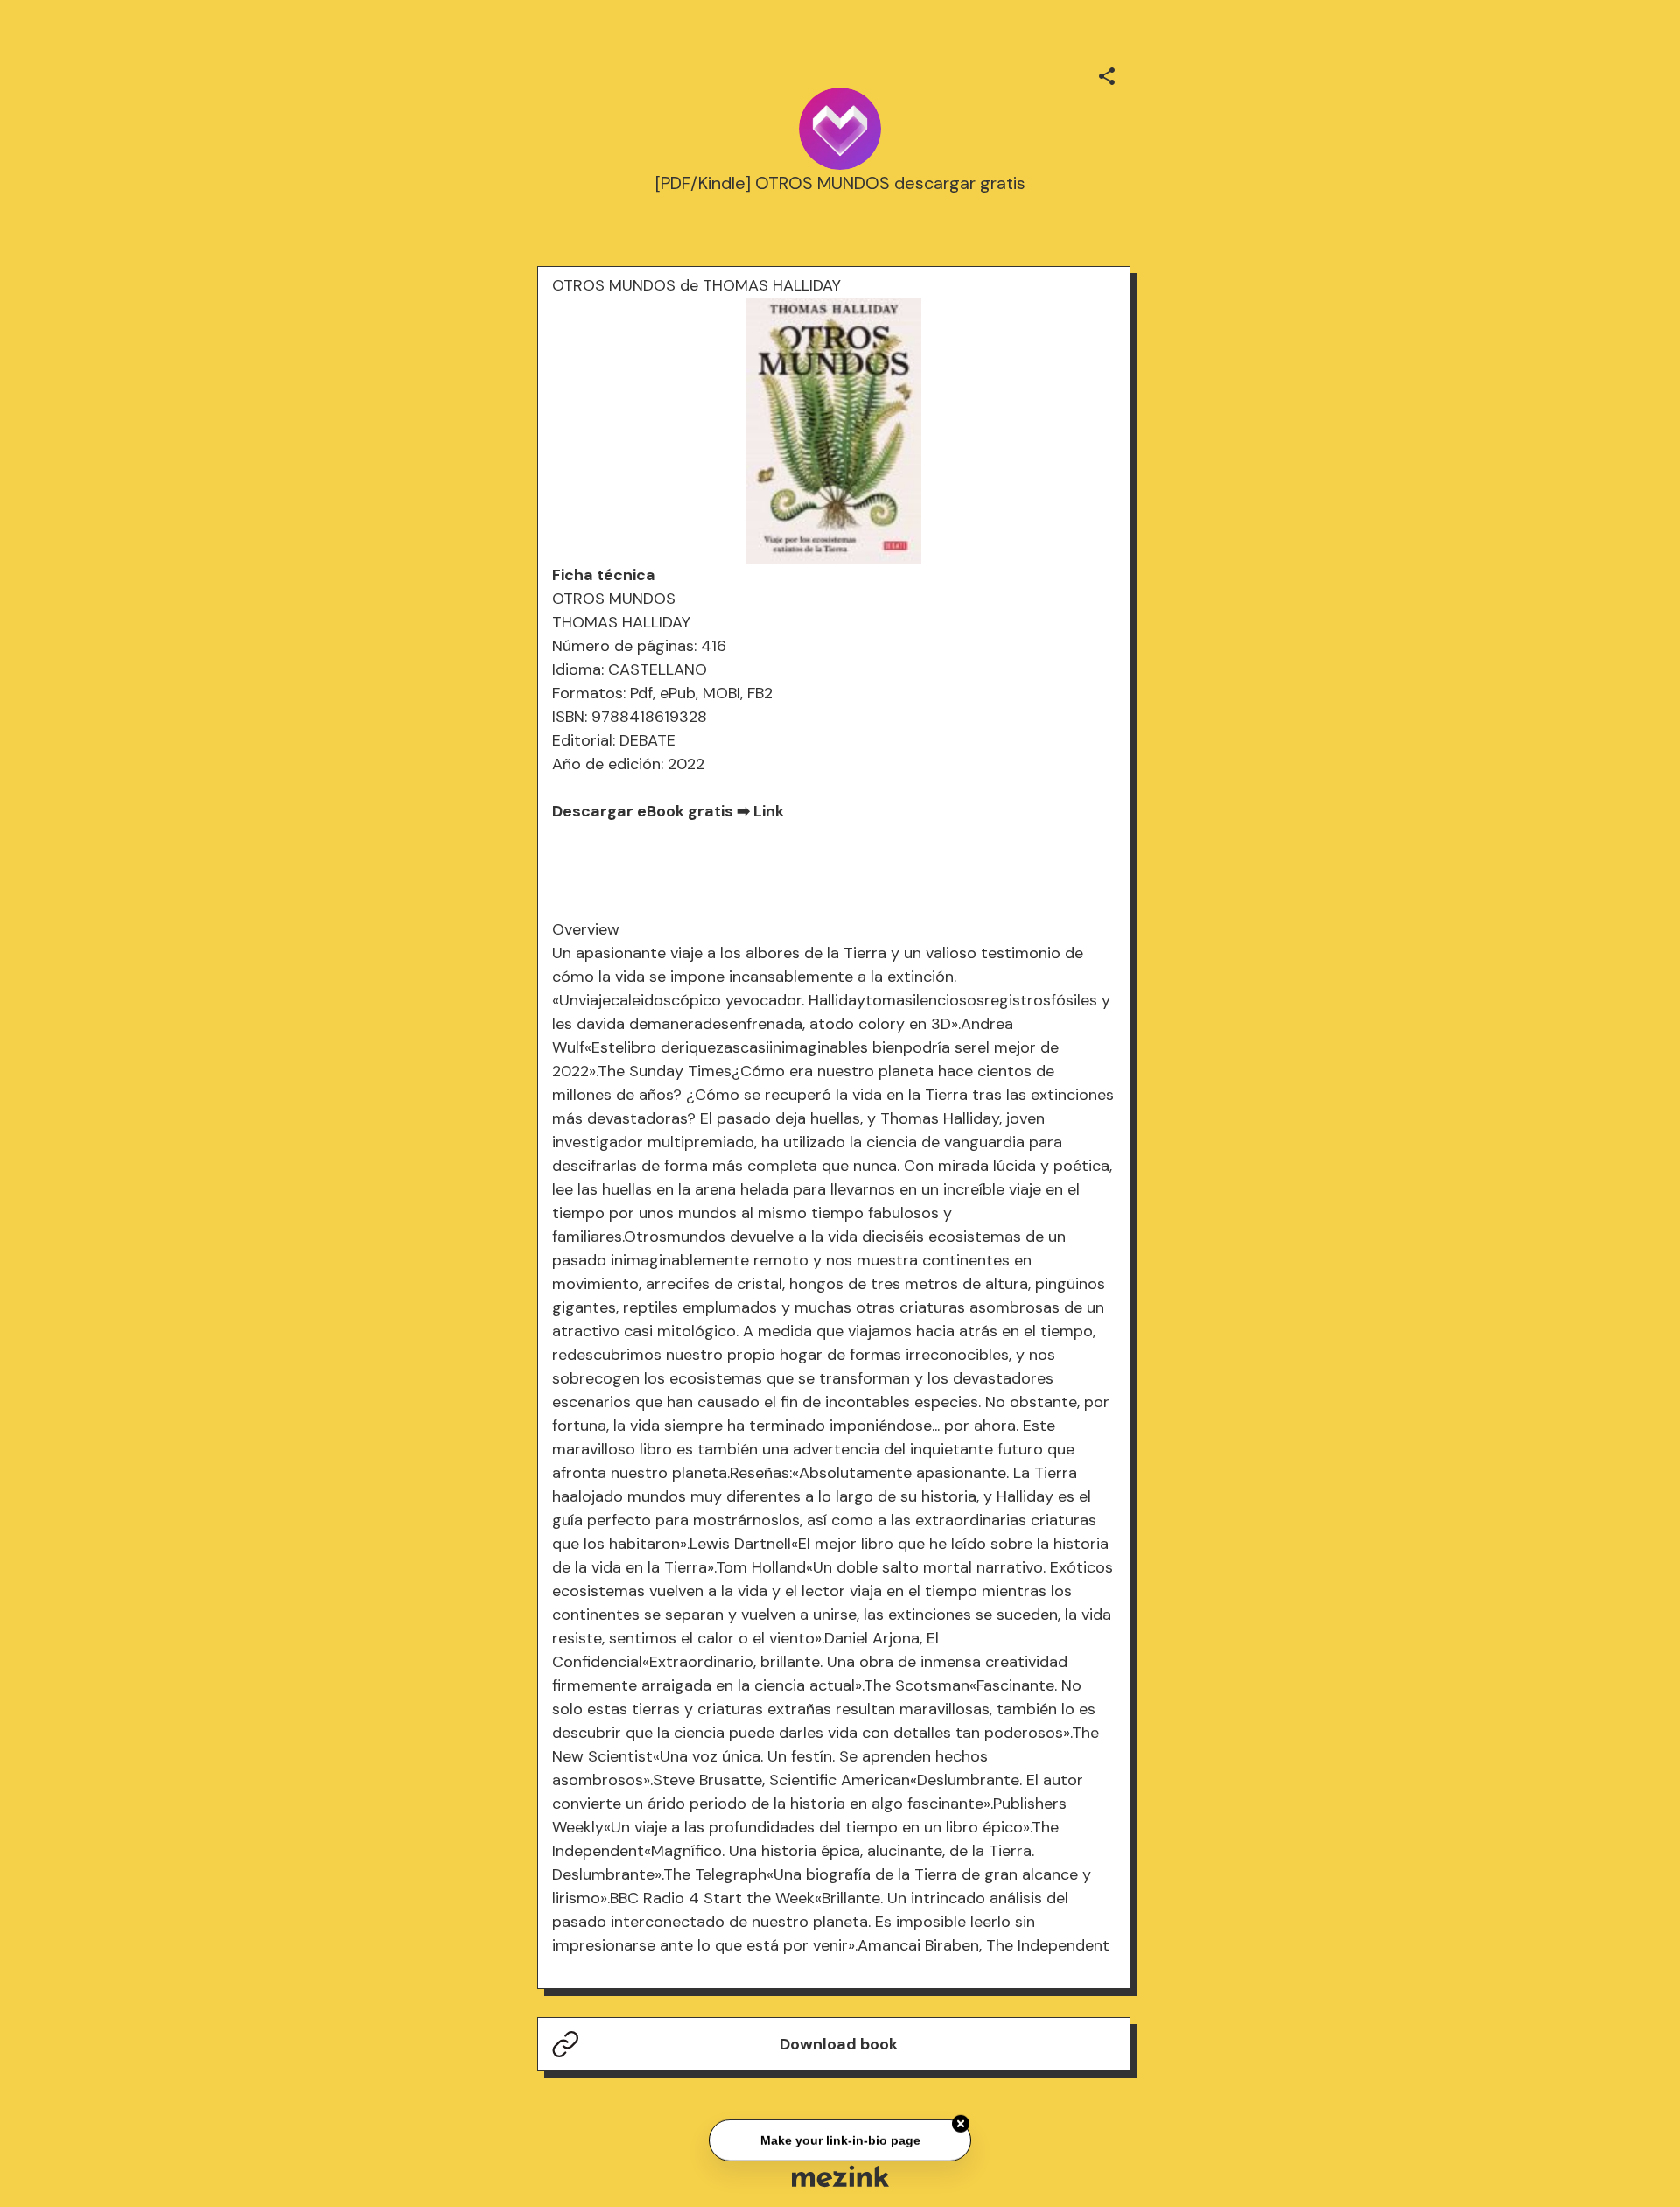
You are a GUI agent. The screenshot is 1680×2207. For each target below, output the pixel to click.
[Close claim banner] (961, 2122)
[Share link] (1107, 74)
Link (769, 811)
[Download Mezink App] (840, 2176)
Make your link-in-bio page (840, 2138)
